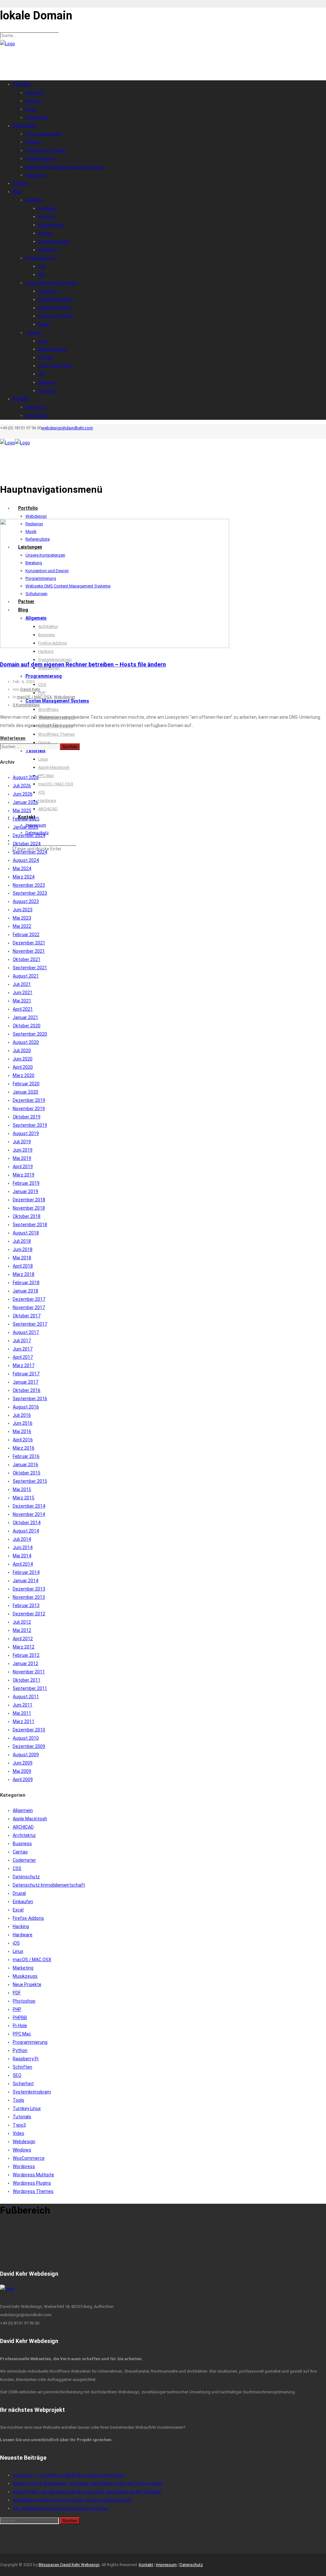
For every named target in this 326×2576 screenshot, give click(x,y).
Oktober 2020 (27, 1026)
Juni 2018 (23, 1249)
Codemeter (24, 1860)
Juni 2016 (23, 1423)
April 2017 (23, 1357)
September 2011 (30, 1688)
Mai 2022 (22, 926)
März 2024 (24, 877)
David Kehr (30, 689)
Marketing (23, 1968)
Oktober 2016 (27, 1390)
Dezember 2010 (29, 1730)
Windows (22, 2150)
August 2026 (26, 777)
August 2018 (26, 1233)
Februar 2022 (26, 935)
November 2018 (29, 1208)
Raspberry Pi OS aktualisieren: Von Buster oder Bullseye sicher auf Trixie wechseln (88, 2483)
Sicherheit (23, 2084)
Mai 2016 (22, 1431)
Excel (18, 1910)
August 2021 (26, 976)
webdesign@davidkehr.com (67, 428)
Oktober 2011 (27, 1680)
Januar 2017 (25, 1382)
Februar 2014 (26, 1572)
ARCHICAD (23, 1827)
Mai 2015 (22, 1489)
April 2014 (23, 1564)
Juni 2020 (23, 1059)
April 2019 (23, 1167)
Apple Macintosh (30, 1819)
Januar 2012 (25, 1663)
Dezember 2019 (29, 1100)
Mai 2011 (22, 1713)
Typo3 (19, 2125)
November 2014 (29, 1514)
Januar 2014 (25, 1581)
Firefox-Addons (28, 1918)
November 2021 (29, 951)
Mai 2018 (22, 1258)
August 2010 (26, 1738)
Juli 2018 (22, 1241)
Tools (18, 2100)
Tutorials (22, 2117)
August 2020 (26, 1042)
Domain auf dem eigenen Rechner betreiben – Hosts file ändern (83, 664)
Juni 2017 (23, 1349)
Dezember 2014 (29, 1506)
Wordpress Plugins (32, 2183)
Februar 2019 (26, 1183)
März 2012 (24, 1647)
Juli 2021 (22, 984)
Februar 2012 (26, 1655)
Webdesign (64, 697)
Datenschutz (26, 1877)
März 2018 (24, 1274)
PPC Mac (22, 2034)
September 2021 (30, 968)
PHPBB (20, 2018)
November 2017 (29, 1307)
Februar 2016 (26, 1456)
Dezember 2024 (29, 835)
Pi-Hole (20, 2026)
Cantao (20, 1852)
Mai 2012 (22, 1630)
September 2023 (30, 893)
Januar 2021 (25, 1017)
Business (22, 1844)
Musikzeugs (25, 1976)
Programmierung (30, 2042)
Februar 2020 (26, 1084)
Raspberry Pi (26, 2059)
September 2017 (30, 1324)
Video (18, 2133)
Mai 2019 (22, 1158)
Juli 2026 (22, 786)
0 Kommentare (26, 705)
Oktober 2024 (27, 844)
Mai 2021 (22, 1001)
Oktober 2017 (27, 1316)
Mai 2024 (22, 869)
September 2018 (30, 1225)
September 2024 (30, 852)
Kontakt (146, 2565)
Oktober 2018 (27, 1216)
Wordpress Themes (33, 2191)
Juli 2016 (22, 1415)
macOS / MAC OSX (34, 697)
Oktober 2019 (27, 1117)
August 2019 (26, 1133)
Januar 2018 (25, 1291)
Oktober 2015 (27, 1473)
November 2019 (29, 1109)
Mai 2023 (22, 918)
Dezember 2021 (29, 943)
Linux (18, 1951)
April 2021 (23, 1009)
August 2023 (26, 901)
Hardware (23, 1935)
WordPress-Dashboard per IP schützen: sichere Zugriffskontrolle (72, 2500)
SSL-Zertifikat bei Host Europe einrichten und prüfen (61, 2508)
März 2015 (24, 1498)
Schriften (22, 2067)
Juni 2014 (23, 1547)
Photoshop (24, 2001)
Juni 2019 (23, 1150)
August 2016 (26, 1407)
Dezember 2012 (29, 1614)
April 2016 (23, 1440)
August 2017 (26, 1332)
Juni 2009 (23, 1763)
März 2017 (24, 1365)
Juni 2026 (23, 794)
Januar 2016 (25, 1465)
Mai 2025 (22, 811)
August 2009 (26, 1755)
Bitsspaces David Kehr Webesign (69, 2565)
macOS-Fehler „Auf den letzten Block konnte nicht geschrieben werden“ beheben (87, 2492)
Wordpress (24, 2166)
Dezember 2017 (29, 1299)
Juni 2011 (23, 1705)
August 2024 (26, 860)
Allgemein (23, 1810)
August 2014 (26, 1531)
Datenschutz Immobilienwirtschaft (49, 1885)
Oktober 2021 (27, 959)
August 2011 (26, 1697)
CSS (17, 1868)
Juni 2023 (23, 910)
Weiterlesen (13, 738)
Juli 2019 (22, 1142)
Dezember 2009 (29, 1746)
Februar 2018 (26, 1283)
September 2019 (30, 1125)
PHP (17, 2009)
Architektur (24, 1835)
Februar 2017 (26, 1374)
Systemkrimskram (32, 2092)
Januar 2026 (25, 802)
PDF (17, 1993)
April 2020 (23, 1067)
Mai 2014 (22, 1556)
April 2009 (23, 1779)
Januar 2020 (25, 1092)
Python (20, 2050)
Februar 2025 (26, 819)
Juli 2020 (22, 1051)
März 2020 (24, 1075)
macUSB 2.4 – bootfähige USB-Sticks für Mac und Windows (69, 2475)
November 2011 (29, 1672)
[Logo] (7, 44)
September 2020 (30, 1034)
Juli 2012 (22, 1622)
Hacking (21, 1926)
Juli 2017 (22, 1341)
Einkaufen (23, 1902)
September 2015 (30, 1481)
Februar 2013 (26, 1605)
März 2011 (24, 1721)
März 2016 (24, 1448)
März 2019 (24, 1175)
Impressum (166, 2565)
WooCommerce (29, 2158)
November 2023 (29, 885)
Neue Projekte (27, 1984)
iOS (16, 1943)
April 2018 (23, 1266)
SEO (17, 2075)
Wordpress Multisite (33, 2175)
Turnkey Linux (27, 2108)
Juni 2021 (23, 993)
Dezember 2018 (29, 1200)
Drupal (19, 1893)
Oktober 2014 (27, 1523)
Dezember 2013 (29, 1589)
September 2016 (30, 1399)
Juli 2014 (22, 1539)
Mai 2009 (22, 1771)
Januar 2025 (25, 827)
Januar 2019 (25, 1191)
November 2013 (29, 1597)
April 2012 (23, 1639)
